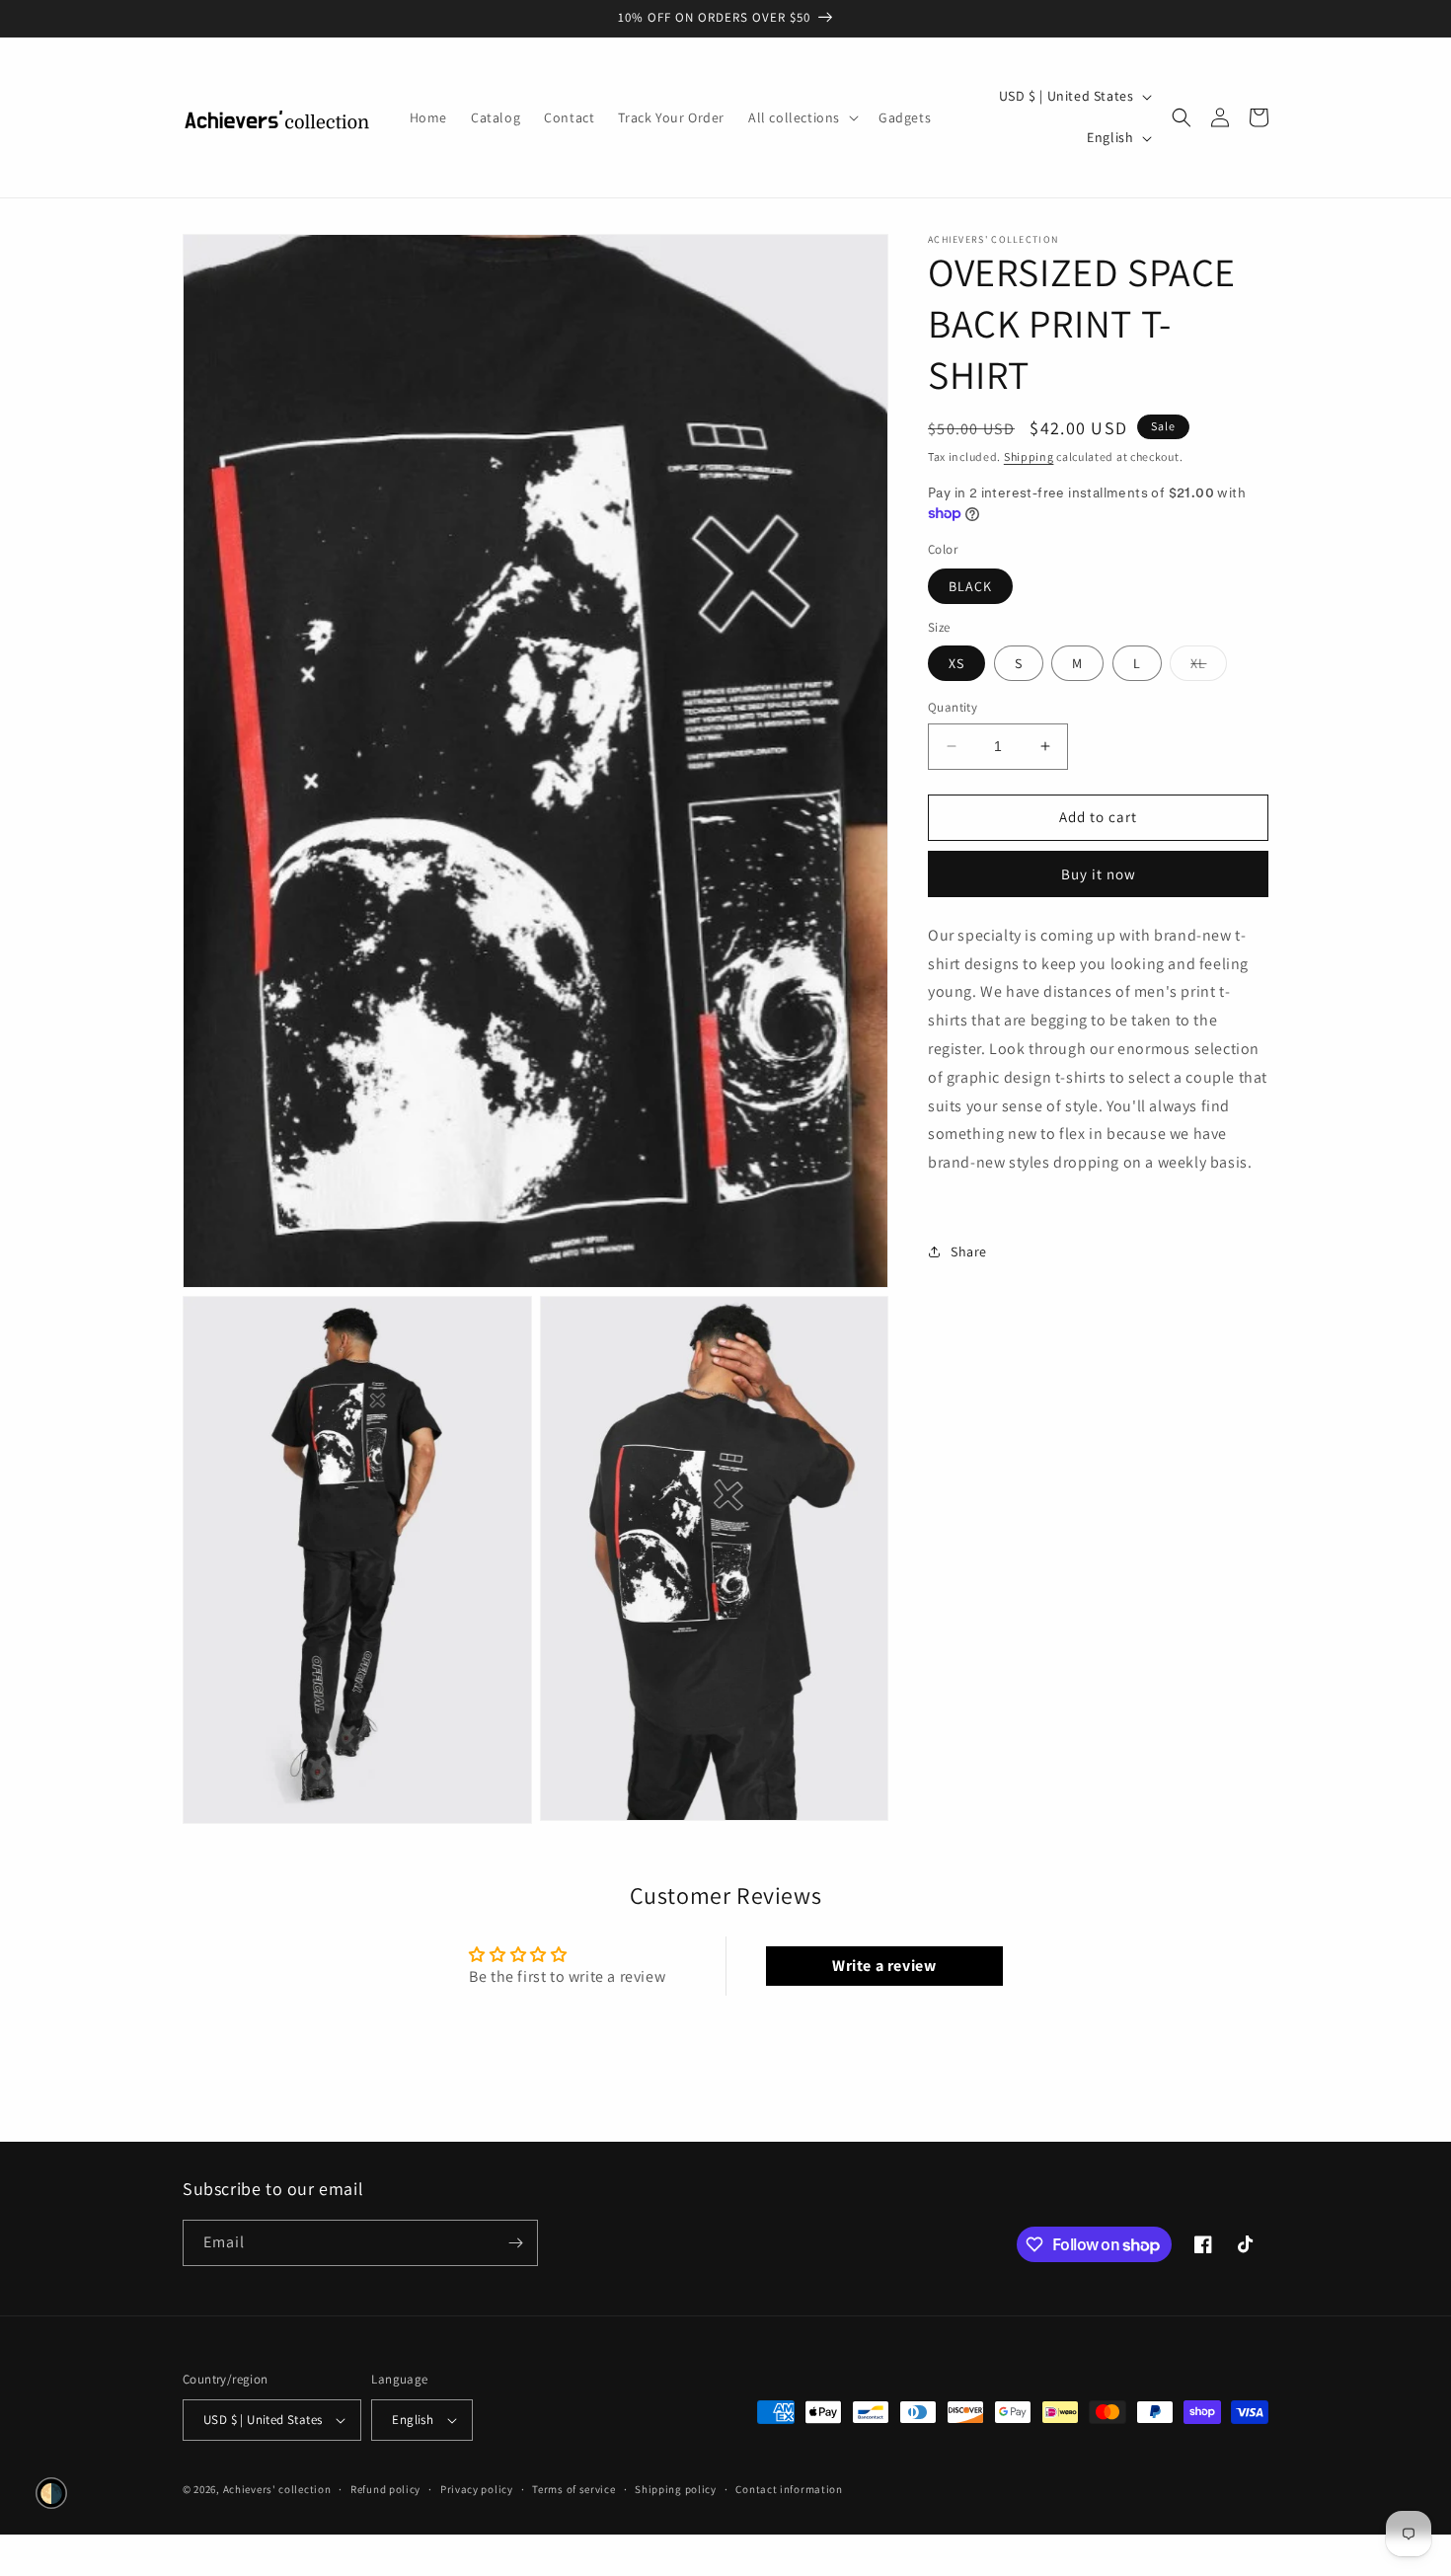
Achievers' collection (277, 2489)
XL (1209, 667)
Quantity (953, 707)
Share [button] (969, 1251)
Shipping (1029, 456)
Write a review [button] (884, 1966)
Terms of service (573, 2489)
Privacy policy (477, 2489)
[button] (802, 117)
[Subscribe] (515, 2243)
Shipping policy (676, 2489)
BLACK (970, 585)
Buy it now (1099, 873)
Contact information (789, 2489)
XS (956, 663)
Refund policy (385, 2489)
